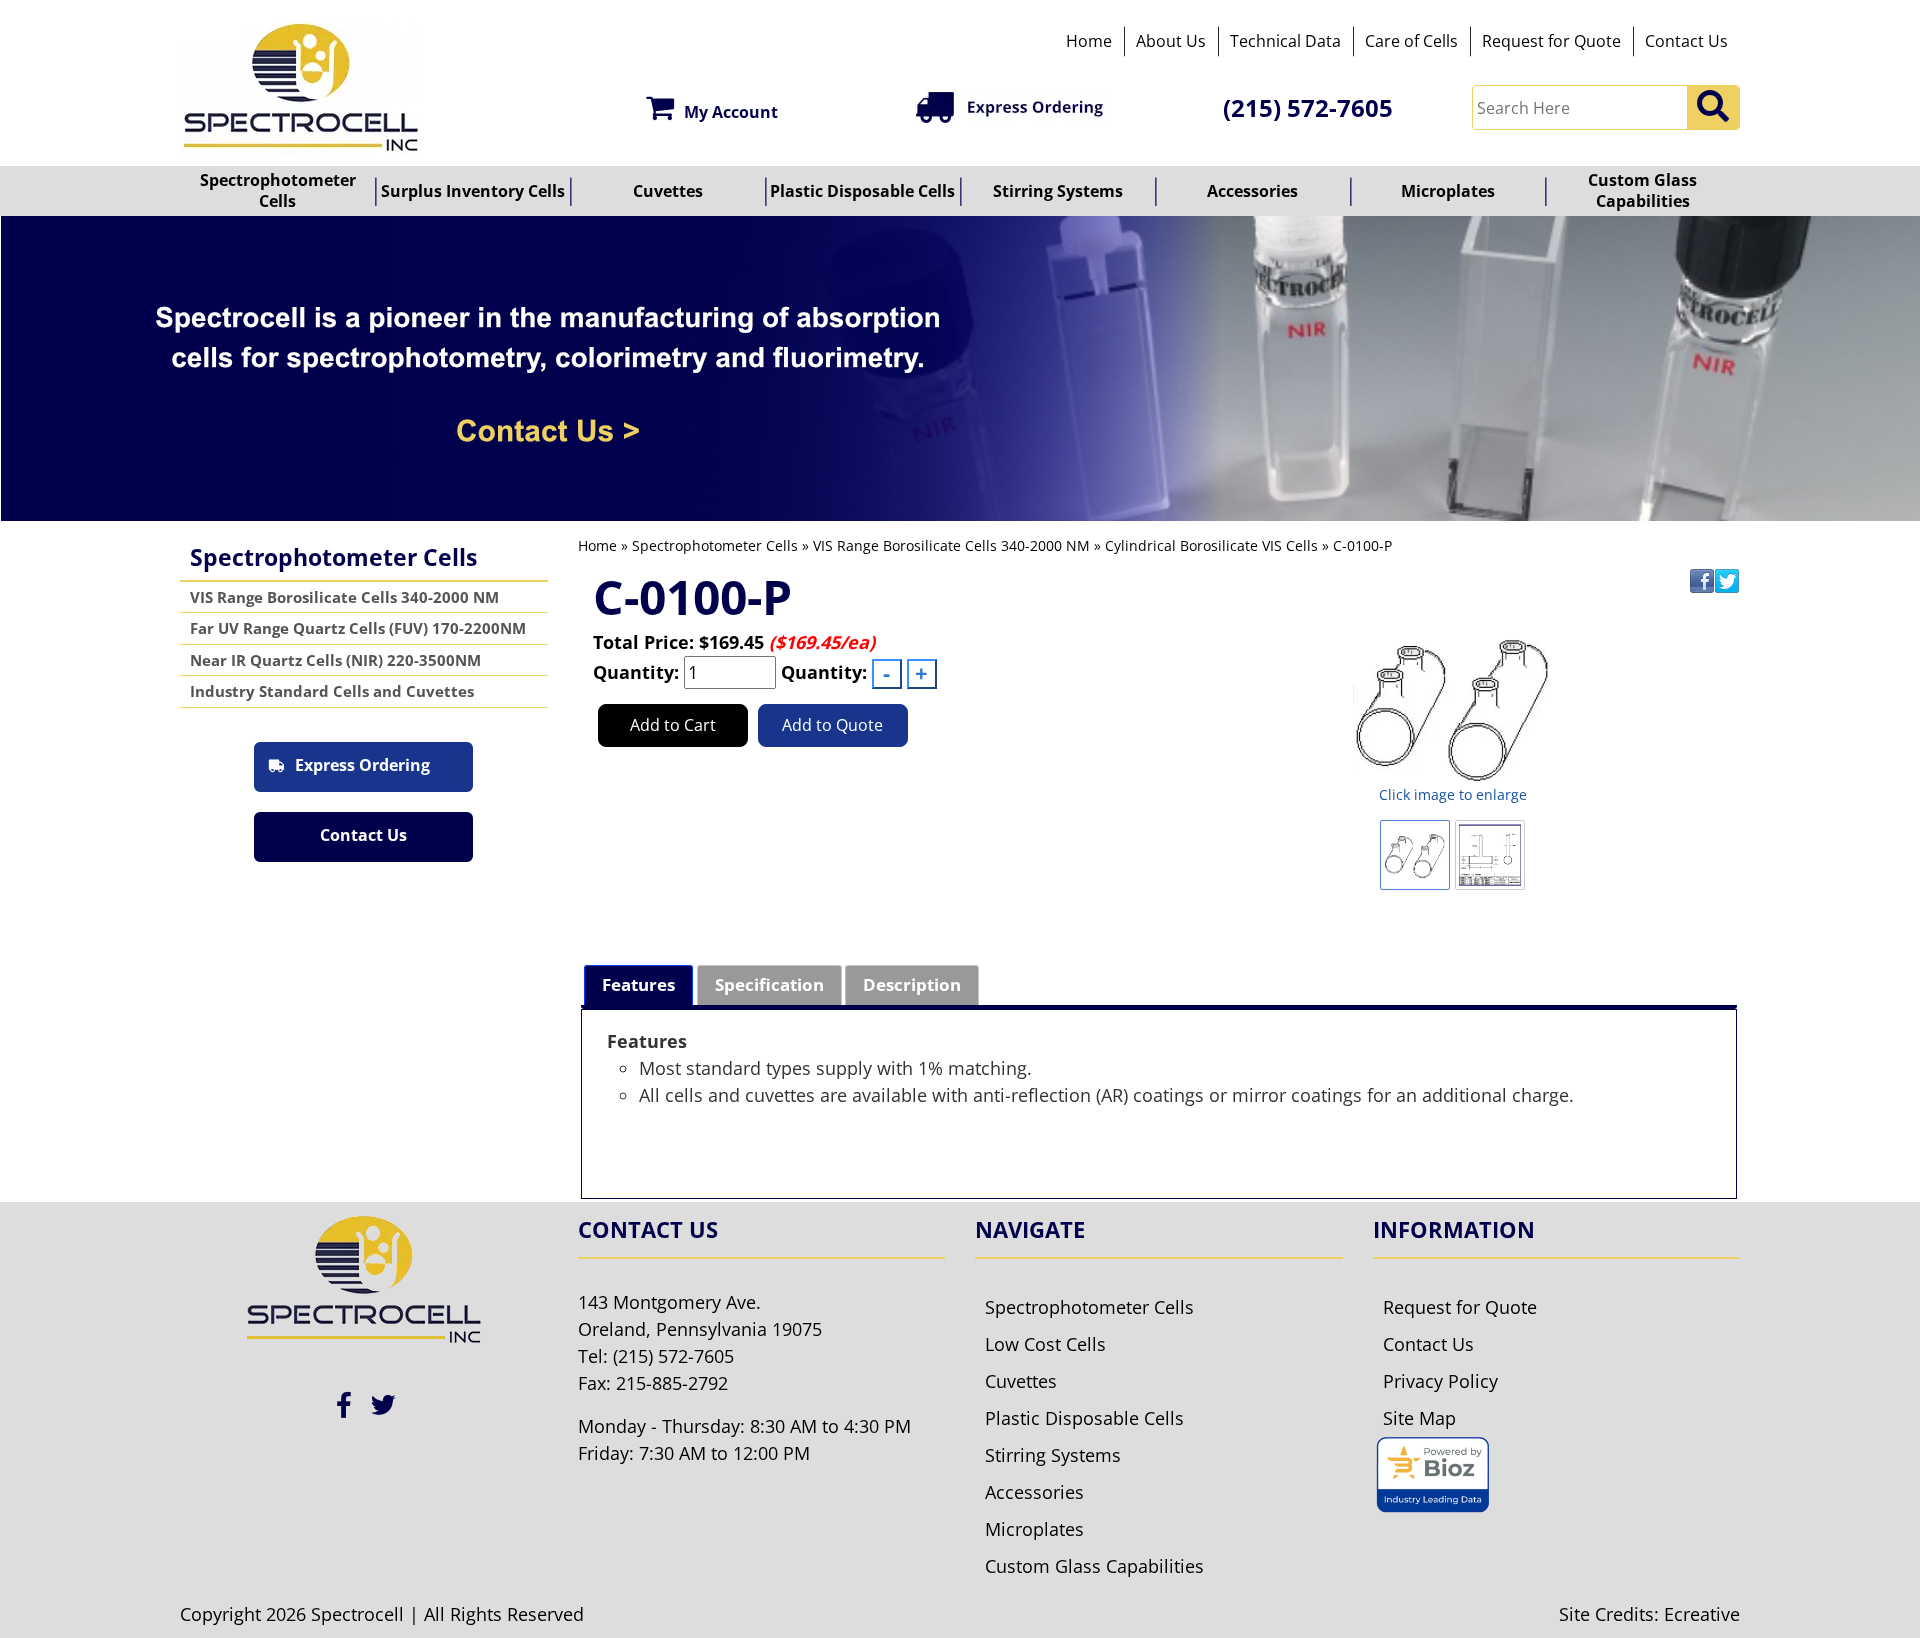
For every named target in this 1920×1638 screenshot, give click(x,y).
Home (1089, 41)
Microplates (1448, 191)
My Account (731, 112)
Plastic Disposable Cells (862, 191)
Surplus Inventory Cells (473, 191)
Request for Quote (1551, 41)
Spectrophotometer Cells (278, 190)
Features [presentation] (638, 984)
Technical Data (1285, 41)
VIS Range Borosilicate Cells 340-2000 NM (344, 597)
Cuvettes (668, 191)
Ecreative (1702, 1614)
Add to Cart (673, 725)
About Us (1171, 41)
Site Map (1419, 1418)
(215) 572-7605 (1308, 107)
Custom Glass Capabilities (1642, 190)
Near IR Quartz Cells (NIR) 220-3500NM (335, 660)
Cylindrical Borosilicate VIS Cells (1211, 545)
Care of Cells (1411, 41)
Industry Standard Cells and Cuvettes (332, 691)
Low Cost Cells (1045, 1344)
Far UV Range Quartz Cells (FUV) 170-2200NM (358, 628)
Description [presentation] (912, 984)
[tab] (638, 985)
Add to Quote (832, 725)
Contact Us (1686, 41)
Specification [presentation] (769, 984)
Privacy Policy (1440, 1381)
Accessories (1252, 191)
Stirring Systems (1058, 191)
